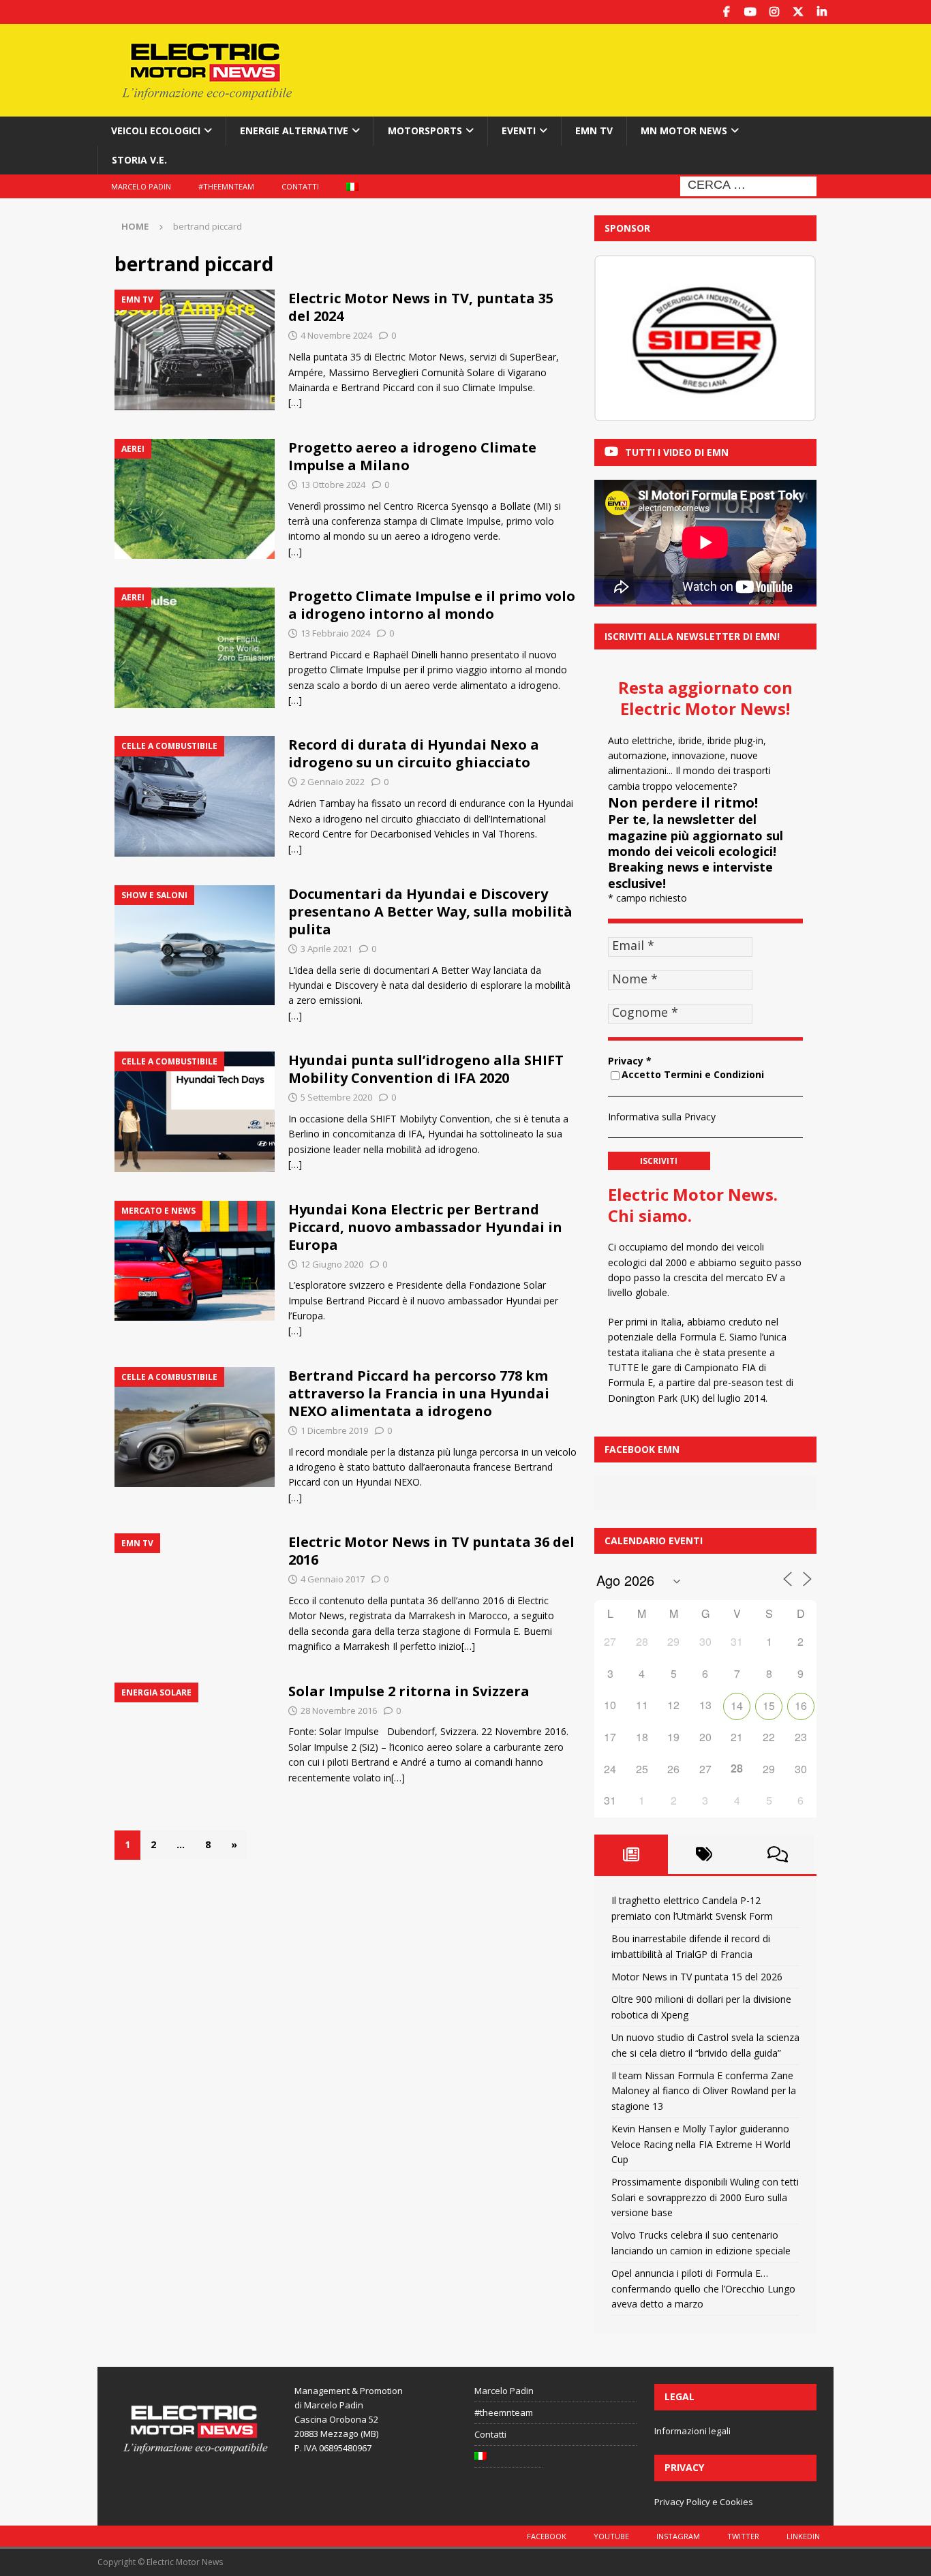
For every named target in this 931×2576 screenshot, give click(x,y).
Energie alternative (294, 131)
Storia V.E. (139, 160)
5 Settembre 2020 (336, 1097)
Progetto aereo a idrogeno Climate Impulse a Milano (412, 456)
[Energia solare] (195, 1743)
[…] (295, 402)
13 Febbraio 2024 (335, 633)
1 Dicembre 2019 (334, 1430)
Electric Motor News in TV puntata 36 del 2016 (431, 1551)
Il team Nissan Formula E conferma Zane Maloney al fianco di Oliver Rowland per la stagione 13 (704, 2091)
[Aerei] (195, 499)
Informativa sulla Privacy (662, 1117)
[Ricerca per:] (748, 185)
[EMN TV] (195, 350)
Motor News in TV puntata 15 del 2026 (697, 1977)
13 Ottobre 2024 (333, 485)
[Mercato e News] (195, 1261)
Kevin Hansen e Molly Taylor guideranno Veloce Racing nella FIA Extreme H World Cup (701, 2144)
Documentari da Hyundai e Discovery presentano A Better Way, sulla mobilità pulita (430, 911)
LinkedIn (803, 2536)
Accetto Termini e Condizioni (693, 1074)
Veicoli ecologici (156, 131)
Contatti (300, 186)
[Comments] (778, 1854)
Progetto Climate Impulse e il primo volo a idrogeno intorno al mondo (432, 605)
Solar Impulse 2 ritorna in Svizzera (409, 1691)
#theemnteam (226, 186)
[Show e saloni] (195, 946)
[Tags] (705, 1854)
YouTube (611, 2536)
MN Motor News (684, 131)
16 (801, 1705)
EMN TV (594, 131)
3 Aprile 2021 (326, 949)
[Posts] (631, 1854)
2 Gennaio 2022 (333, 782)
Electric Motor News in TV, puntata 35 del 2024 (421, 307)
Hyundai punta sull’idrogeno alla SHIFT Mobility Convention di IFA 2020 (426, 1069)
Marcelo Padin (141, 186)
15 (769, 1705)
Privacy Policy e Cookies (704, 2502)
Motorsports (425, 131)
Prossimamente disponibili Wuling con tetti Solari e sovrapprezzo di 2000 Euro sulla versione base (705, 2197)
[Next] (788, 339)
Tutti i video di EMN (677, 452)
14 (737, 1705)
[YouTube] (750, 12)
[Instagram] (774, 12)
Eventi (519, 131)
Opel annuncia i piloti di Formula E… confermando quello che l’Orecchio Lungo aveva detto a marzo (703, 2288)
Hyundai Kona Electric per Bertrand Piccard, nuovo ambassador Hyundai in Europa (425, 1227)
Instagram (678, 2536)
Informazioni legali (692, 2431)
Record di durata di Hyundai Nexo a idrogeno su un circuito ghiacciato (414, 753)
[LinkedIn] (822, 12)
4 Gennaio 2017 (333, 1579)
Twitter (743, 2536)
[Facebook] (726, 12)
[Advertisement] (597, 68)
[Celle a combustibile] (195, 796)
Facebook (547, 2536)
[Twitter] (798, 12)
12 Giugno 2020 (332, 1264)
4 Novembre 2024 (336, 335)
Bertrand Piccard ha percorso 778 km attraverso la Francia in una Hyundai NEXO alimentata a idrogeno (419, 1393)
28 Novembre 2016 (339, 1711)
